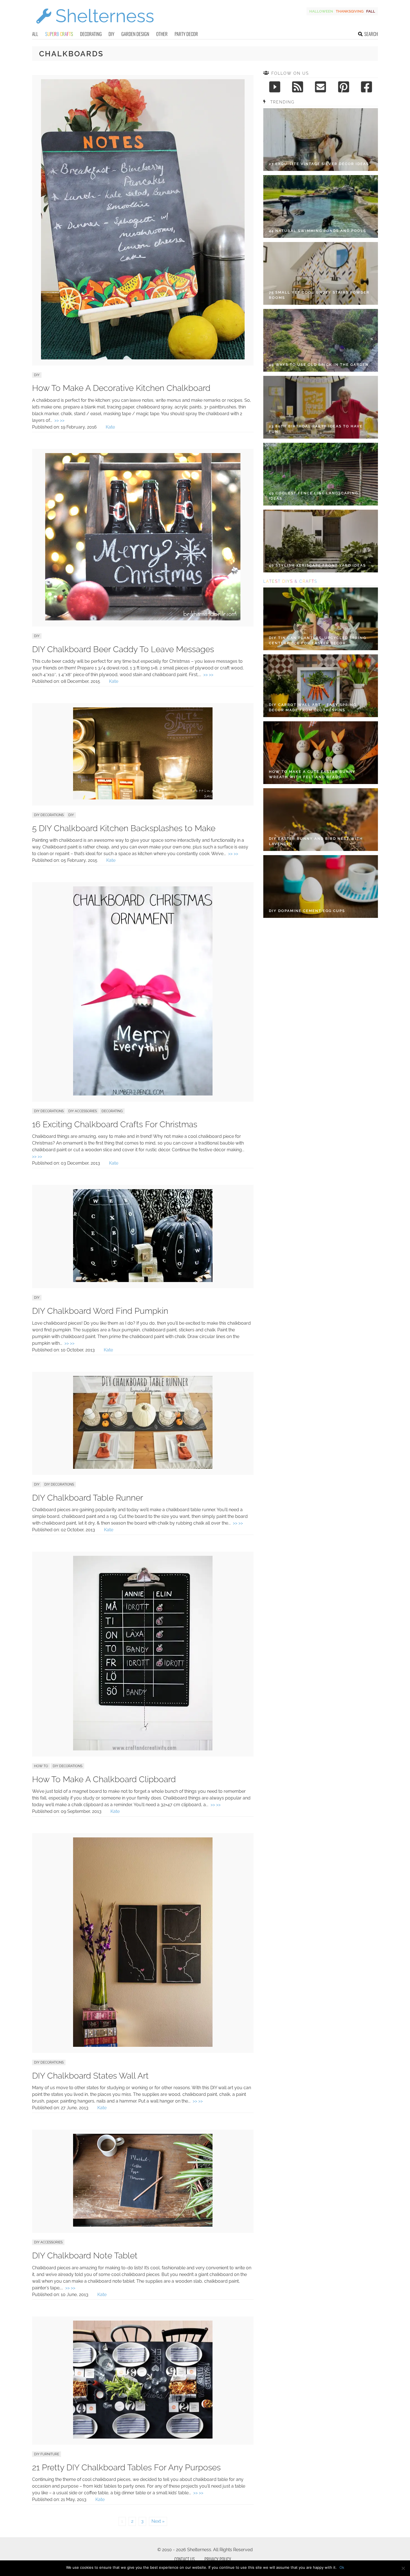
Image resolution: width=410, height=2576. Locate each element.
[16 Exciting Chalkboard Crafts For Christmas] (143, 1094)
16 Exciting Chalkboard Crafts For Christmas (115, 1124)
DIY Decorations (49, 815)
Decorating (91, 34)
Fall (371, 11)
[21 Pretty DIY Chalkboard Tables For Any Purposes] (143, 2437)
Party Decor (186, 34)
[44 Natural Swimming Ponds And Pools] (321, 206)
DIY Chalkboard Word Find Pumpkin (100, 1311)
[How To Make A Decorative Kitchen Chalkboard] (143, 358)
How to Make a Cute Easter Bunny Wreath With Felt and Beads (312, 774)
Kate (110, 427)
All (35, 34)
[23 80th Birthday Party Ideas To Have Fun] (321, 407)
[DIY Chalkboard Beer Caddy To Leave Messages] (143, 619)
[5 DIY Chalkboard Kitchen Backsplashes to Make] (143, 798)
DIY (111, 34)
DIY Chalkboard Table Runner (88, 1498)
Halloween (321, 11)
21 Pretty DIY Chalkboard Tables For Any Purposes (126, 2467)
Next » (158, 2521)
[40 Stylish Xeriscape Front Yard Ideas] (321, 541)
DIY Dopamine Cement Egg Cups (307, 911)
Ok (342, 2567)
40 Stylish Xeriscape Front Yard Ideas (317, 565)
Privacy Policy (218, 2559)
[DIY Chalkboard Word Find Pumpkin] (143, 1280)
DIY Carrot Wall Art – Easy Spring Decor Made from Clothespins (313, 708)
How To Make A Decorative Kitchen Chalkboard (121, 388)
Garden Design (135, 34)
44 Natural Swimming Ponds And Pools (318, 231)
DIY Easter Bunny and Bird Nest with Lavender (316, 841)
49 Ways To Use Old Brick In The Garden (319, 365)
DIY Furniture (47, 2454)
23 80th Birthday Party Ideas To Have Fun (316, 429)
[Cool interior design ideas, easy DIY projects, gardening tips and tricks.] (95, 27)
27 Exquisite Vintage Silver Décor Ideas (319, 164)
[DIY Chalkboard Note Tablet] (143, 2225)
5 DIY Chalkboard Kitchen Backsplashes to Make (124, 828)
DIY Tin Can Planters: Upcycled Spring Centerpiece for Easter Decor (318, 641)
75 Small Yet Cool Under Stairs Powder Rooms (319, 295)
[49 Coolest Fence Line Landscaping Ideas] (321, 474)
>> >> (59, 420)
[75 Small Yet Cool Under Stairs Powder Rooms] (321, 273)
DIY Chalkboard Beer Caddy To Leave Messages (123, 649)
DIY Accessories (83, 1111)
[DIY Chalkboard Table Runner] (143, 1467)
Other (162, 34)
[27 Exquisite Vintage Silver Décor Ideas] (321, 140)
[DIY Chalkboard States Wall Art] (143, 2045)
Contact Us (184, 2559)
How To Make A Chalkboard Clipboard (104, 1779)
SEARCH (371, 34)
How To (41, 1766)
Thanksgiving (350, 11)
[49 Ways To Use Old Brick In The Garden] (321, 340)
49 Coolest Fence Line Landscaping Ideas (313, 496)
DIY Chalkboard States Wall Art (90, 2076)
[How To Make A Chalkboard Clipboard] (143, 1749)
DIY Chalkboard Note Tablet (85, 2255)
